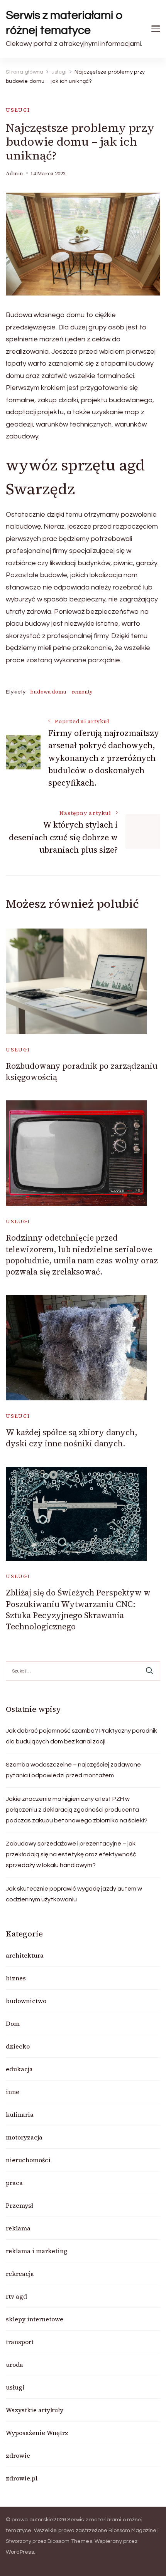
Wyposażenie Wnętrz (37, 2433)
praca (14, 2183)
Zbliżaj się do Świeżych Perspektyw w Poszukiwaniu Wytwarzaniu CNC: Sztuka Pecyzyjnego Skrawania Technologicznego (78, 1610)
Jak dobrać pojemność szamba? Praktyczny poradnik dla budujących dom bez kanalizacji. (81, 1736)
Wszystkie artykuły (35, 2410)
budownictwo (26, 2001)
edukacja (19, 2069)
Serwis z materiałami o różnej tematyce (64, 23)
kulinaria (20, 2114)
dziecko (18, 2046)
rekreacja (20, 2274)
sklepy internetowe (35, 2319)
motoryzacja (24, 2137)
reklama (18, 2228)
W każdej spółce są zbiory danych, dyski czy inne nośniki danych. (72, 1438)
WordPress (20, 2552)
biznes (16, 1978)
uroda (14, 2364)
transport (20, 2342)
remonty (82, 692)
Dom (13, 2024)
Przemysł (19, 2205)
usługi (18, 110)
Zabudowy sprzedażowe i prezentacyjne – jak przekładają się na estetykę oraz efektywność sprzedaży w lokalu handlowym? (71, 1854)
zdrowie (18, 2455)
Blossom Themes (70, 2541)
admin (14, 174)
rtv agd (16, 2296)
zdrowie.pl (22, 2478)
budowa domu (48, 692)
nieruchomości (28, 2160)
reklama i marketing (37, 2251)
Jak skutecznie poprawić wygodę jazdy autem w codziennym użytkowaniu (74, 1894)
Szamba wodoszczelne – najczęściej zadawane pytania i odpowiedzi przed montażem (73, 1770)
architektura (25, 1955)
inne (13, 2092)
